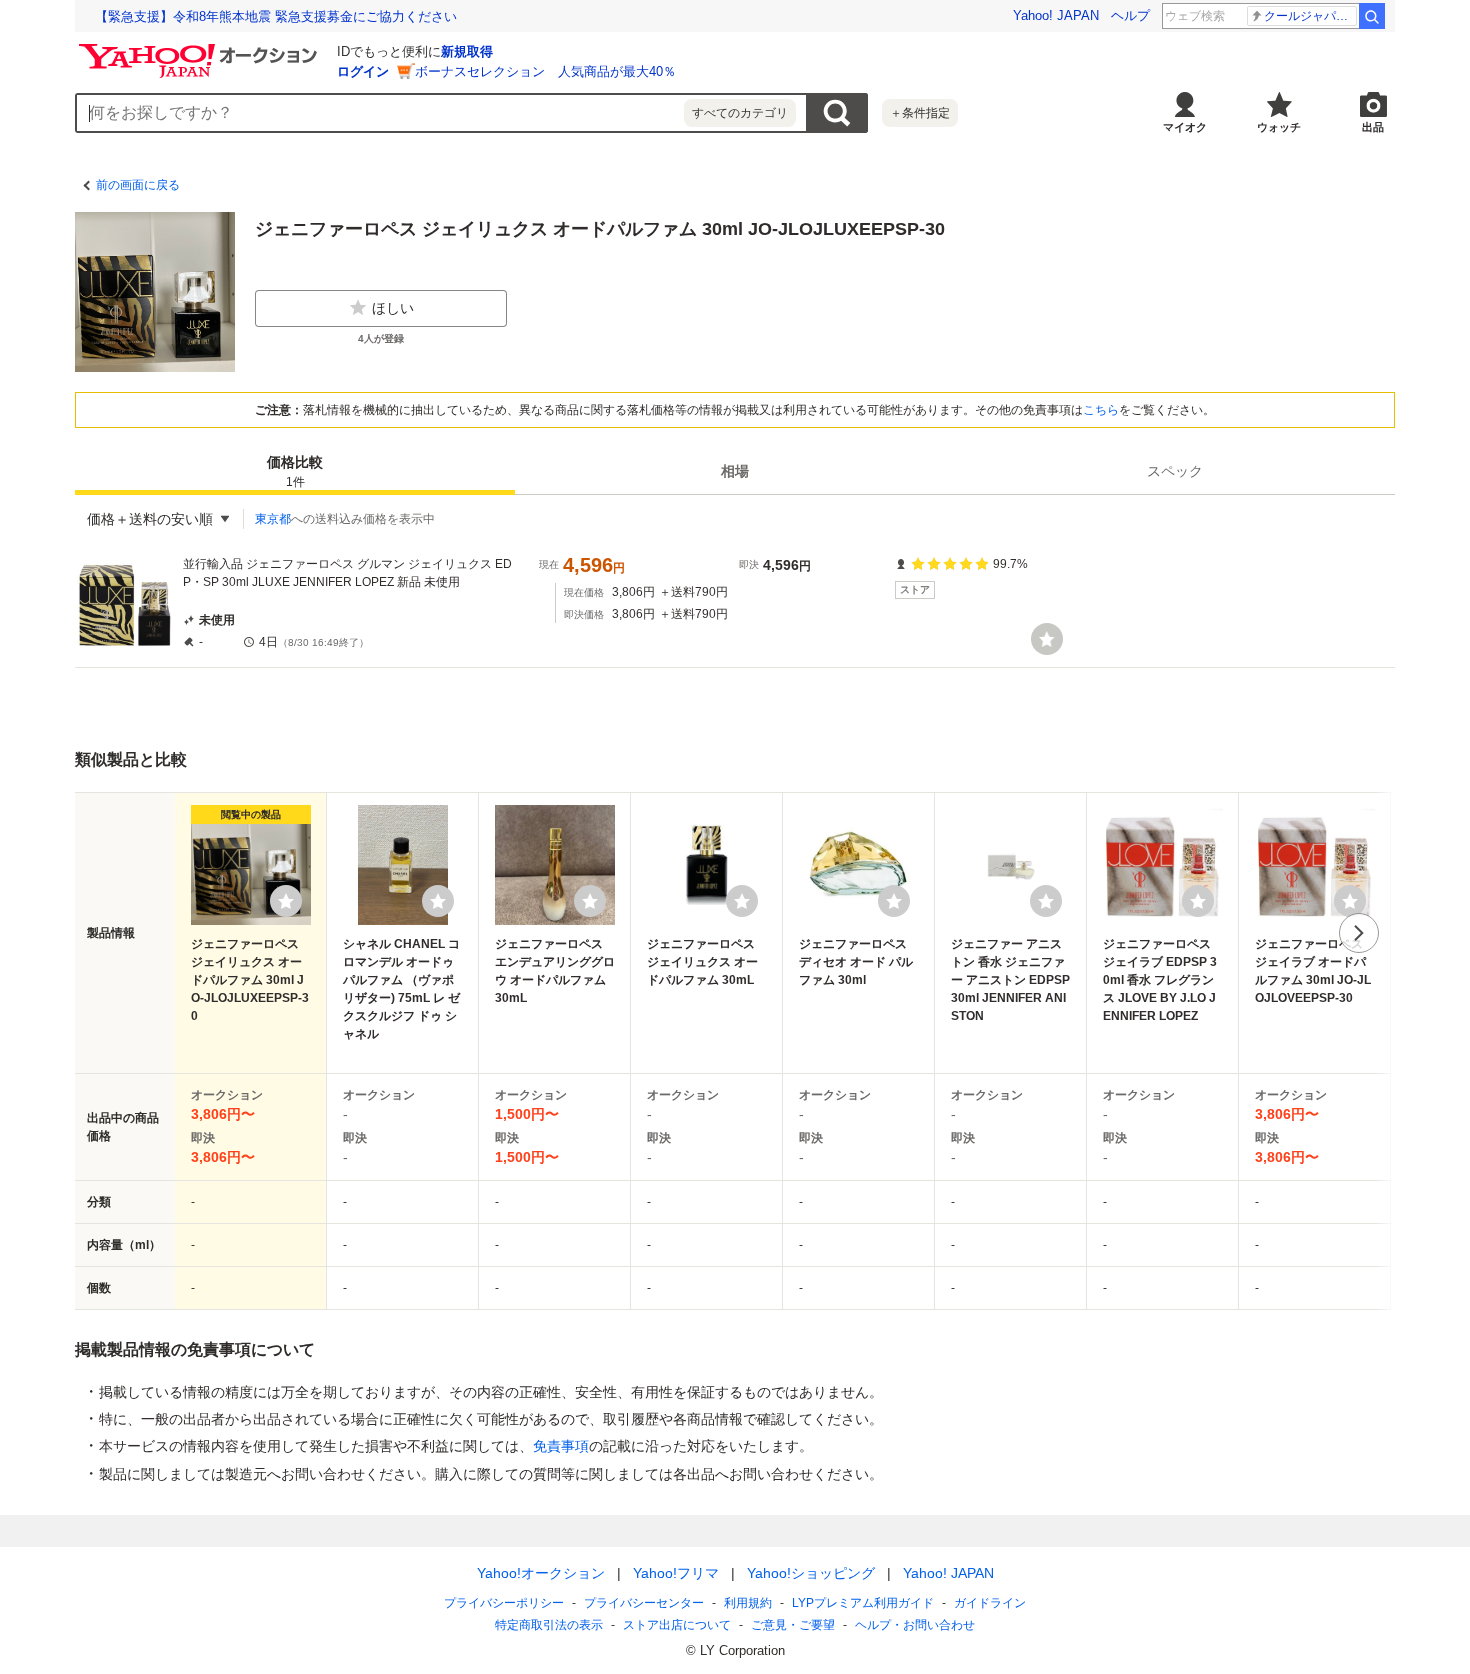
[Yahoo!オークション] (201, 49)
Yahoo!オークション (541, 1573)
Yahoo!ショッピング (811, 1573)
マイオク (1185, 127)
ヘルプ (1130, 15)
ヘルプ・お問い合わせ (915, 1625)
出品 (1373, 127)
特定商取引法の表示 (549, 1625)
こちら (1101, 410)
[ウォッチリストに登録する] (286, 901)
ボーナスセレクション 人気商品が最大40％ (545, 71)
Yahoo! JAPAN (1056, 15)
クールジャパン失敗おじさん (1310, 16)
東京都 (273, 519)
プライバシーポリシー (504, 1603)
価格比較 (295, 471)
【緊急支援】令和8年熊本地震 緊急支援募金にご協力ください (276, 16)
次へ (1359, 933)
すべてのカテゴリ (740, 113)
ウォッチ (1279, 127)
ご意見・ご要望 (793, 1625)
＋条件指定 (920, 113)
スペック (1175, 471)
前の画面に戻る (138, 185)
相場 (735, 471)
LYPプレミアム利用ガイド (863, 1603)
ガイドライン (990, 1603)
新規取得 (467, 51)
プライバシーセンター (644, 1603)
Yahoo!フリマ (676, 1573)
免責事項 (561, 1446)
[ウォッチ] (1047, 639)
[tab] (295, 471)
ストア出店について (677, 1625)
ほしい (393, 308)
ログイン (363, 71)
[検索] (1372, 16)
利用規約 (748, 1603)
